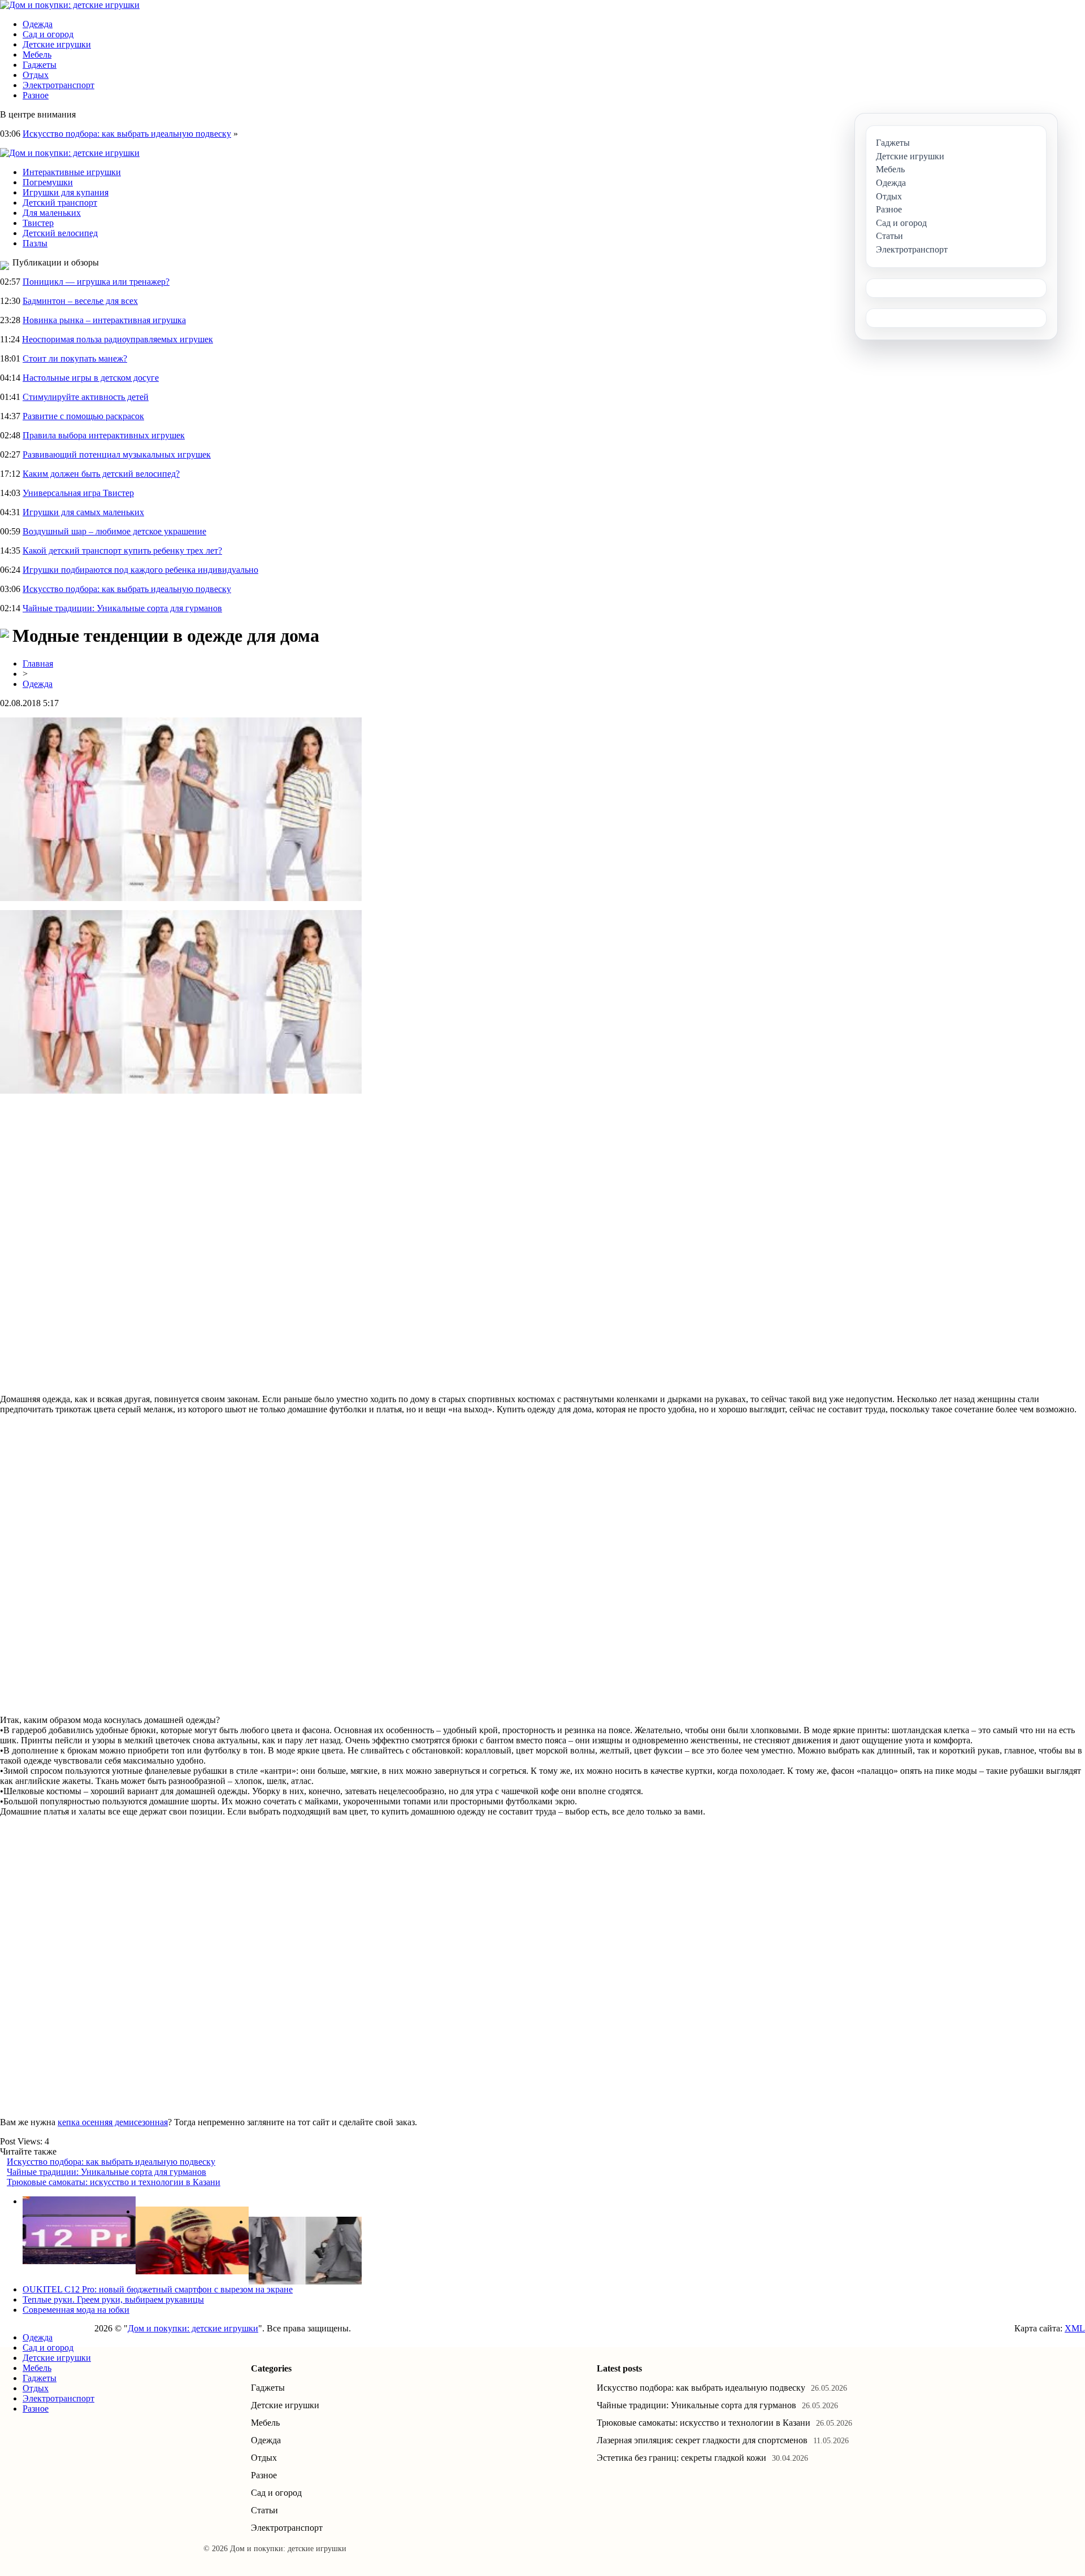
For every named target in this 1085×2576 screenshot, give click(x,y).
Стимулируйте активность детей (86, 397)
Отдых (36, 75)
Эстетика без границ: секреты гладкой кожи (682, 2458)
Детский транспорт (60, 203)
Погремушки (48, 182)
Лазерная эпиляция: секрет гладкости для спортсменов (702, 2440)
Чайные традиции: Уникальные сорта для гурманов (122, 608)
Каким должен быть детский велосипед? (101, 474)
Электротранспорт (58, 85)
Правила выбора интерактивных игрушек (104, 435)
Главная (38, 663)
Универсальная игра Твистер (78, 493)
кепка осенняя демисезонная (113, 2122)
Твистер (38, 223)
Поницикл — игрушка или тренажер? (96, 282)
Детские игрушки (57, 44)
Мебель (37, 55)
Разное (36, 95)
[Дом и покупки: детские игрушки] (70, 5)
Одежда (38, 24)
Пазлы (35, 243)
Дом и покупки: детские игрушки (193, 2328)
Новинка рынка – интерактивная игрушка (104, 320)
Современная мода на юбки (76, 2310)
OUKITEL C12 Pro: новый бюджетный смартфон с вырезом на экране (158, 2289)
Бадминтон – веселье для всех (80, 301)
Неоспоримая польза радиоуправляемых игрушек (118, 339)
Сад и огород (48, 34)
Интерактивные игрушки (72, 172)
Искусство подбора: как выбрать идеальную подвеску (127, 134)
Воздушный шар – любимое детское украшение (114, 531)
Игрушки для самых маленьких (83, 512)
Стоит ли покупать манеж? (75, 358)
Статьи (264, 2510)
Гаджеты (40, 65)
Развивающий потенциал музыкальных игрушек (117, 454)
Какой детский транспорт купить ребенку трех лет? (122, 551)
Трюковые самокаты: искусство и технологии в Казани (114, 2182)
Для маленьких (52, 213)
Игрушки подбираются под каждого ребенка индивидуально (140, 570)
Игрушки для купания (66, 192)
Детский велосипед (60, 233)
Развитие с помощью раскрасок (83, 416)
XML (1075, 2328)
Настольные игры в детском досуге (91, 378)
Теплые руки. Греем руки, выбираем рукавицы (113, 2299)
